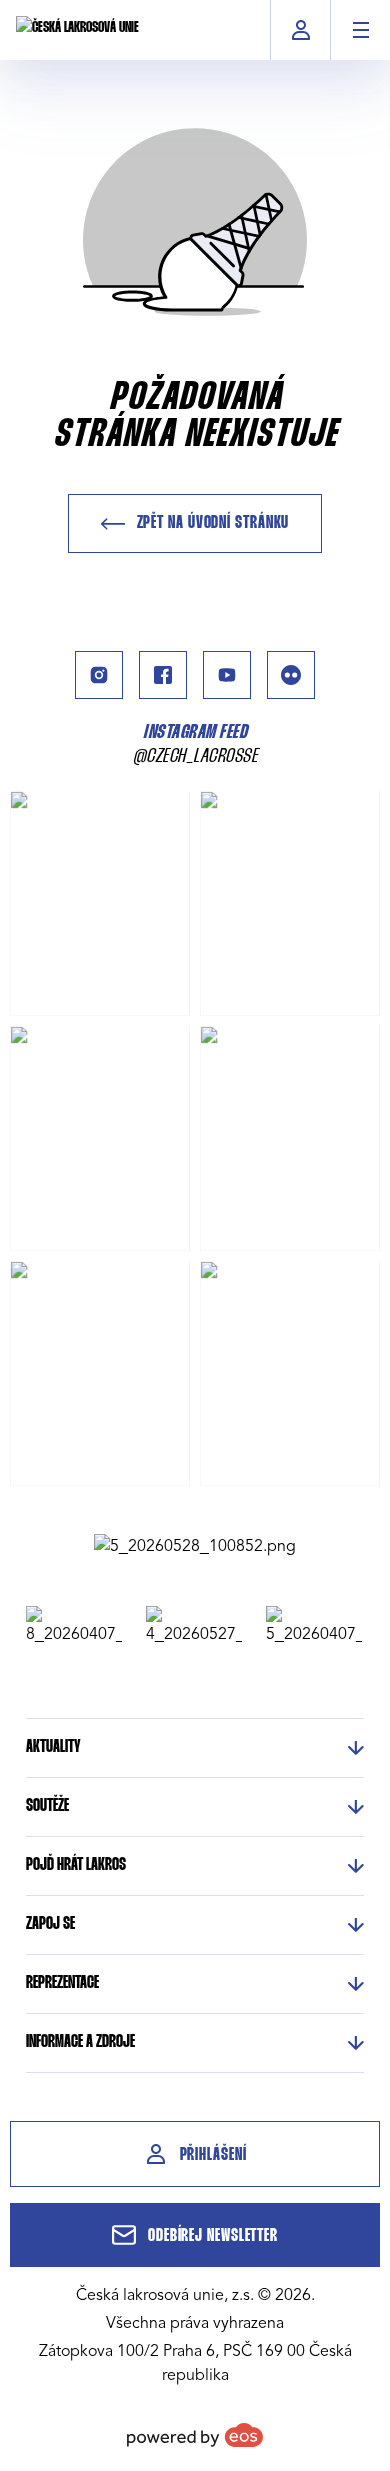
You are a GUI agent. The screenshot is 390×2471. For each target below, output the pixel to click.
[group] (68, 1626)
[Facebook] (163, 675)
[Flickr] (291, 675)
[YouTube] (227, 675)
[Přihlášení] (300, 30)
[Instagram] (99, 675)
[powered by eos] (195, 2435)
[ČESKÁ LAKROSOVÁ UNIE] (77, 30)
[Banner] (195, 1546)
